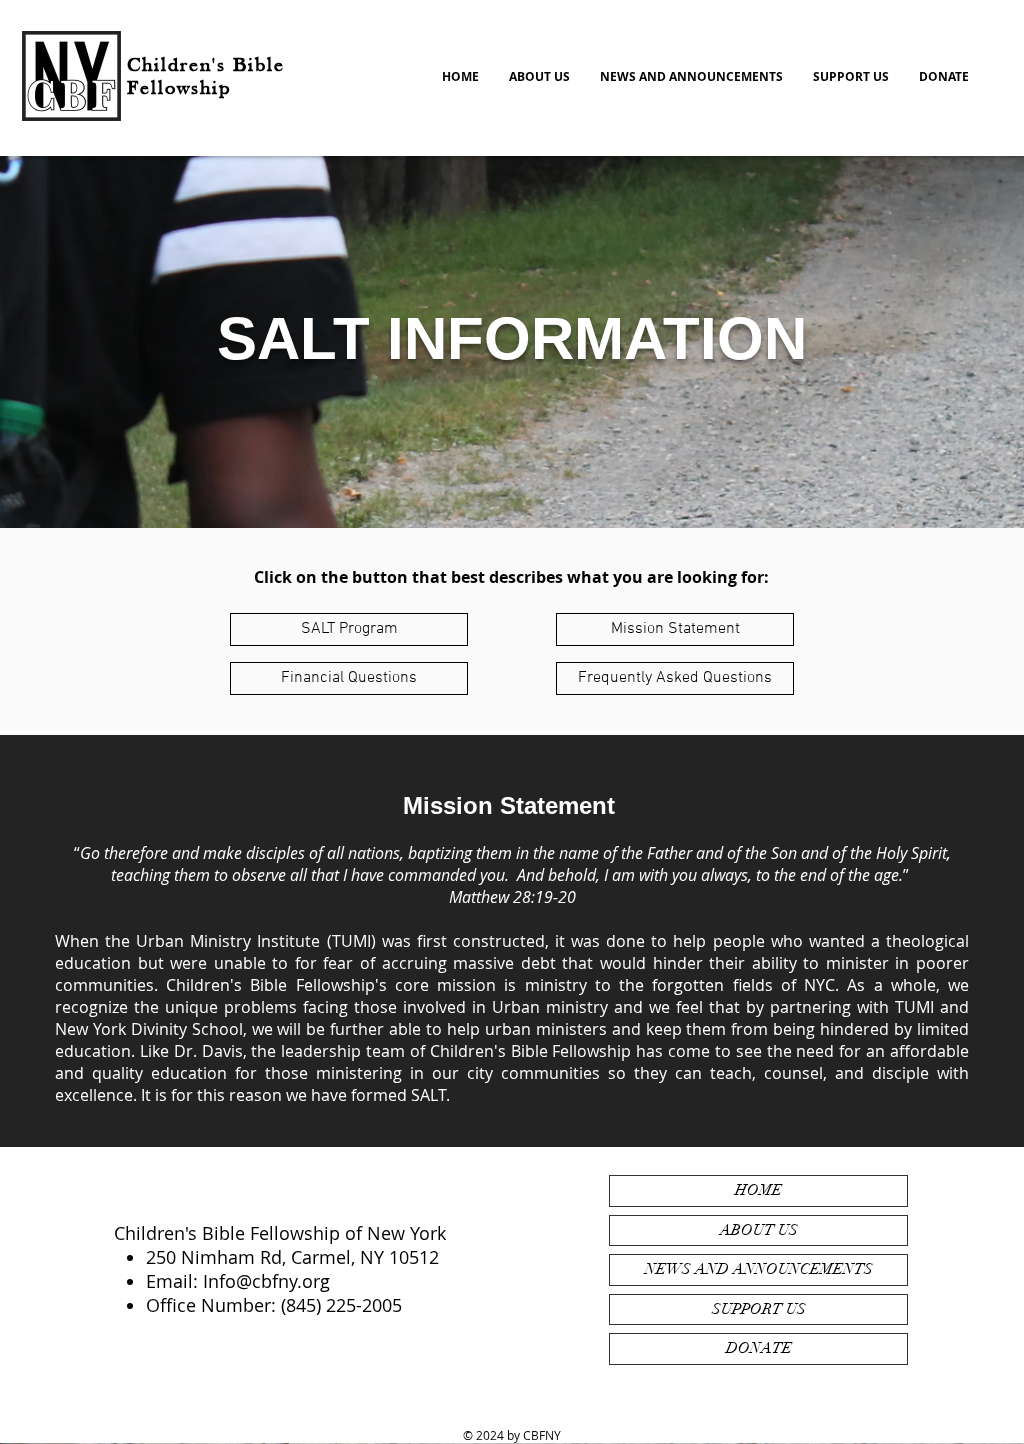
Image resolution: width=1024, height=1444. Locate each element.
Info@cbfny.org (266, 1281)
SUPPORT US (759, 1309)
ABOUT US (759, 1230)
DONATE (759, 1348)
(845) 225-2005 (341, 1305)
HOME (758, 1190)
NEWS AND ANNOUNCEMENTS (759, 1269)
